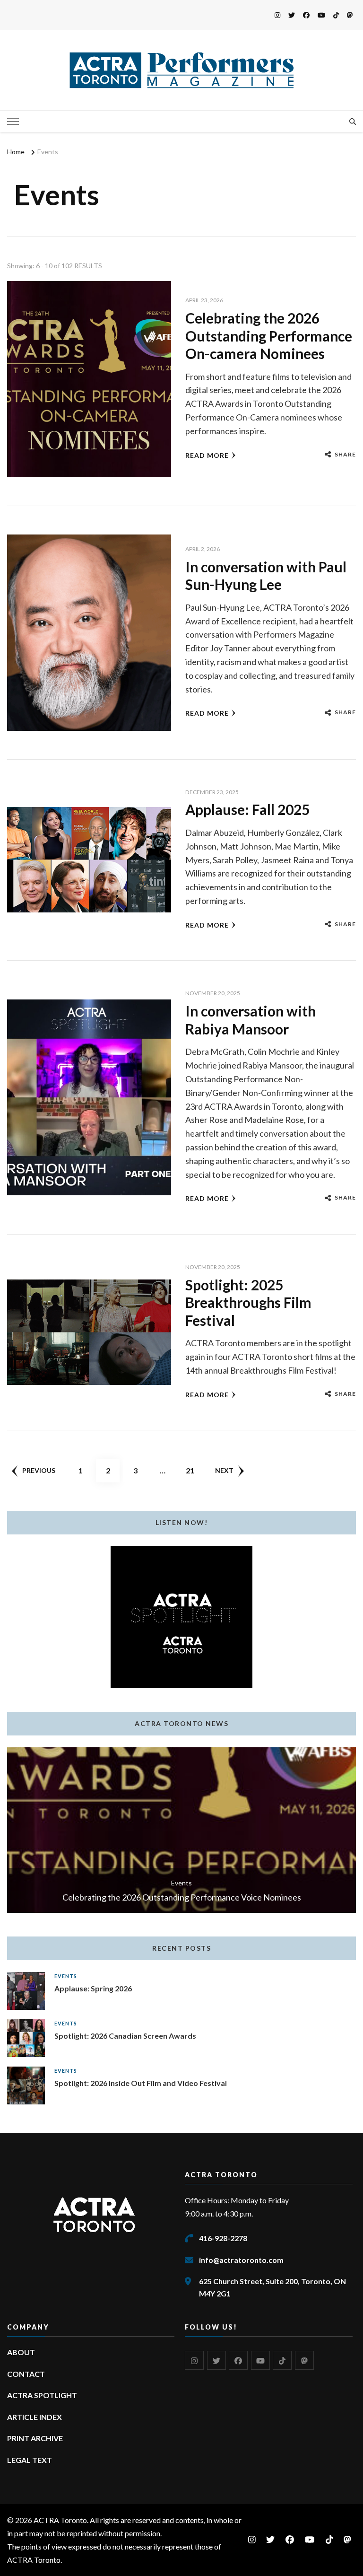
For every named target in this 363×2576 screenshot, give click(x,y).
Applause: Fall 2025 (247, 809)
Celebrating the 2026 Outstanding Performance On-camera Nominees (269, 336)
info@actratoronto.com (241, 2260)
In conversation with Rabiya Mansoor (251, 1020)
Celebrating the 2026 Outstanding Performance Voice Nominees (182, 1897)
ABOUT (21, 2352)
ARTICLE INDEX (35, 2417)
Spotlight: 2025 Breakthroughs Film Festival (248, 1302)
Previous (39, 1470)
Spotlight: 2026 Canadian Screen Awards (125, 2036)
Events (181, 1883)
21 (194, 1470)
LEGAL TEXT (30, 2460)
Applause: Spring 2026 (93, 1988)
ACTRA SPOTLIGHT (42, 2395)
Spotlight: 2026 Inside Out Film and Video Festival (141, 2083)
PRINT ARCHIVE (35, 2438)
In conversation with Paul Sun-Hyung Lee (266, 576)
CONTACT (26, 2374)
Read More (207, 455)
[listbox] (181, 1830)
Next (224, 1470)
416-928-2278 (223, 2238)
